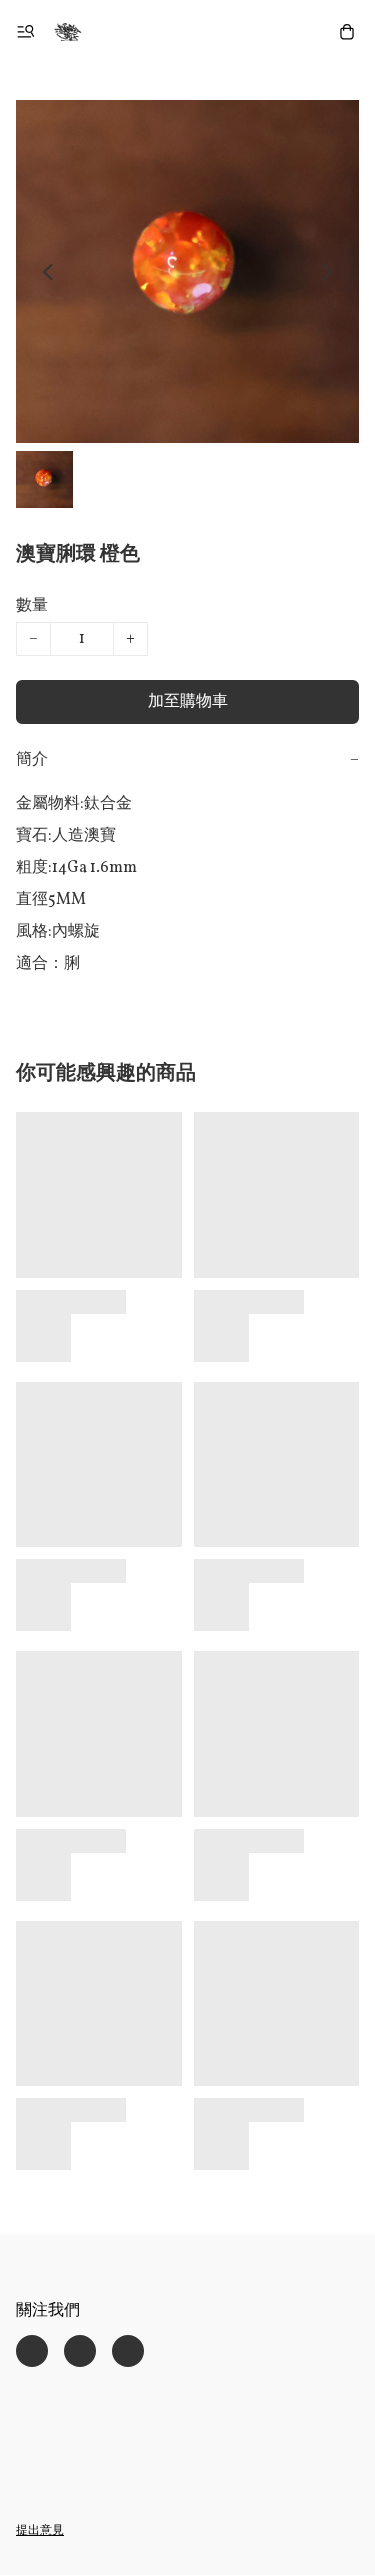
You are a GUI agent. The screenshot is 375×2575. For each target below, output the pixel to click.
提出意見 (40, 2531)
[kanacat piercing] (68, 32)
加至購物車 (188, 702)
